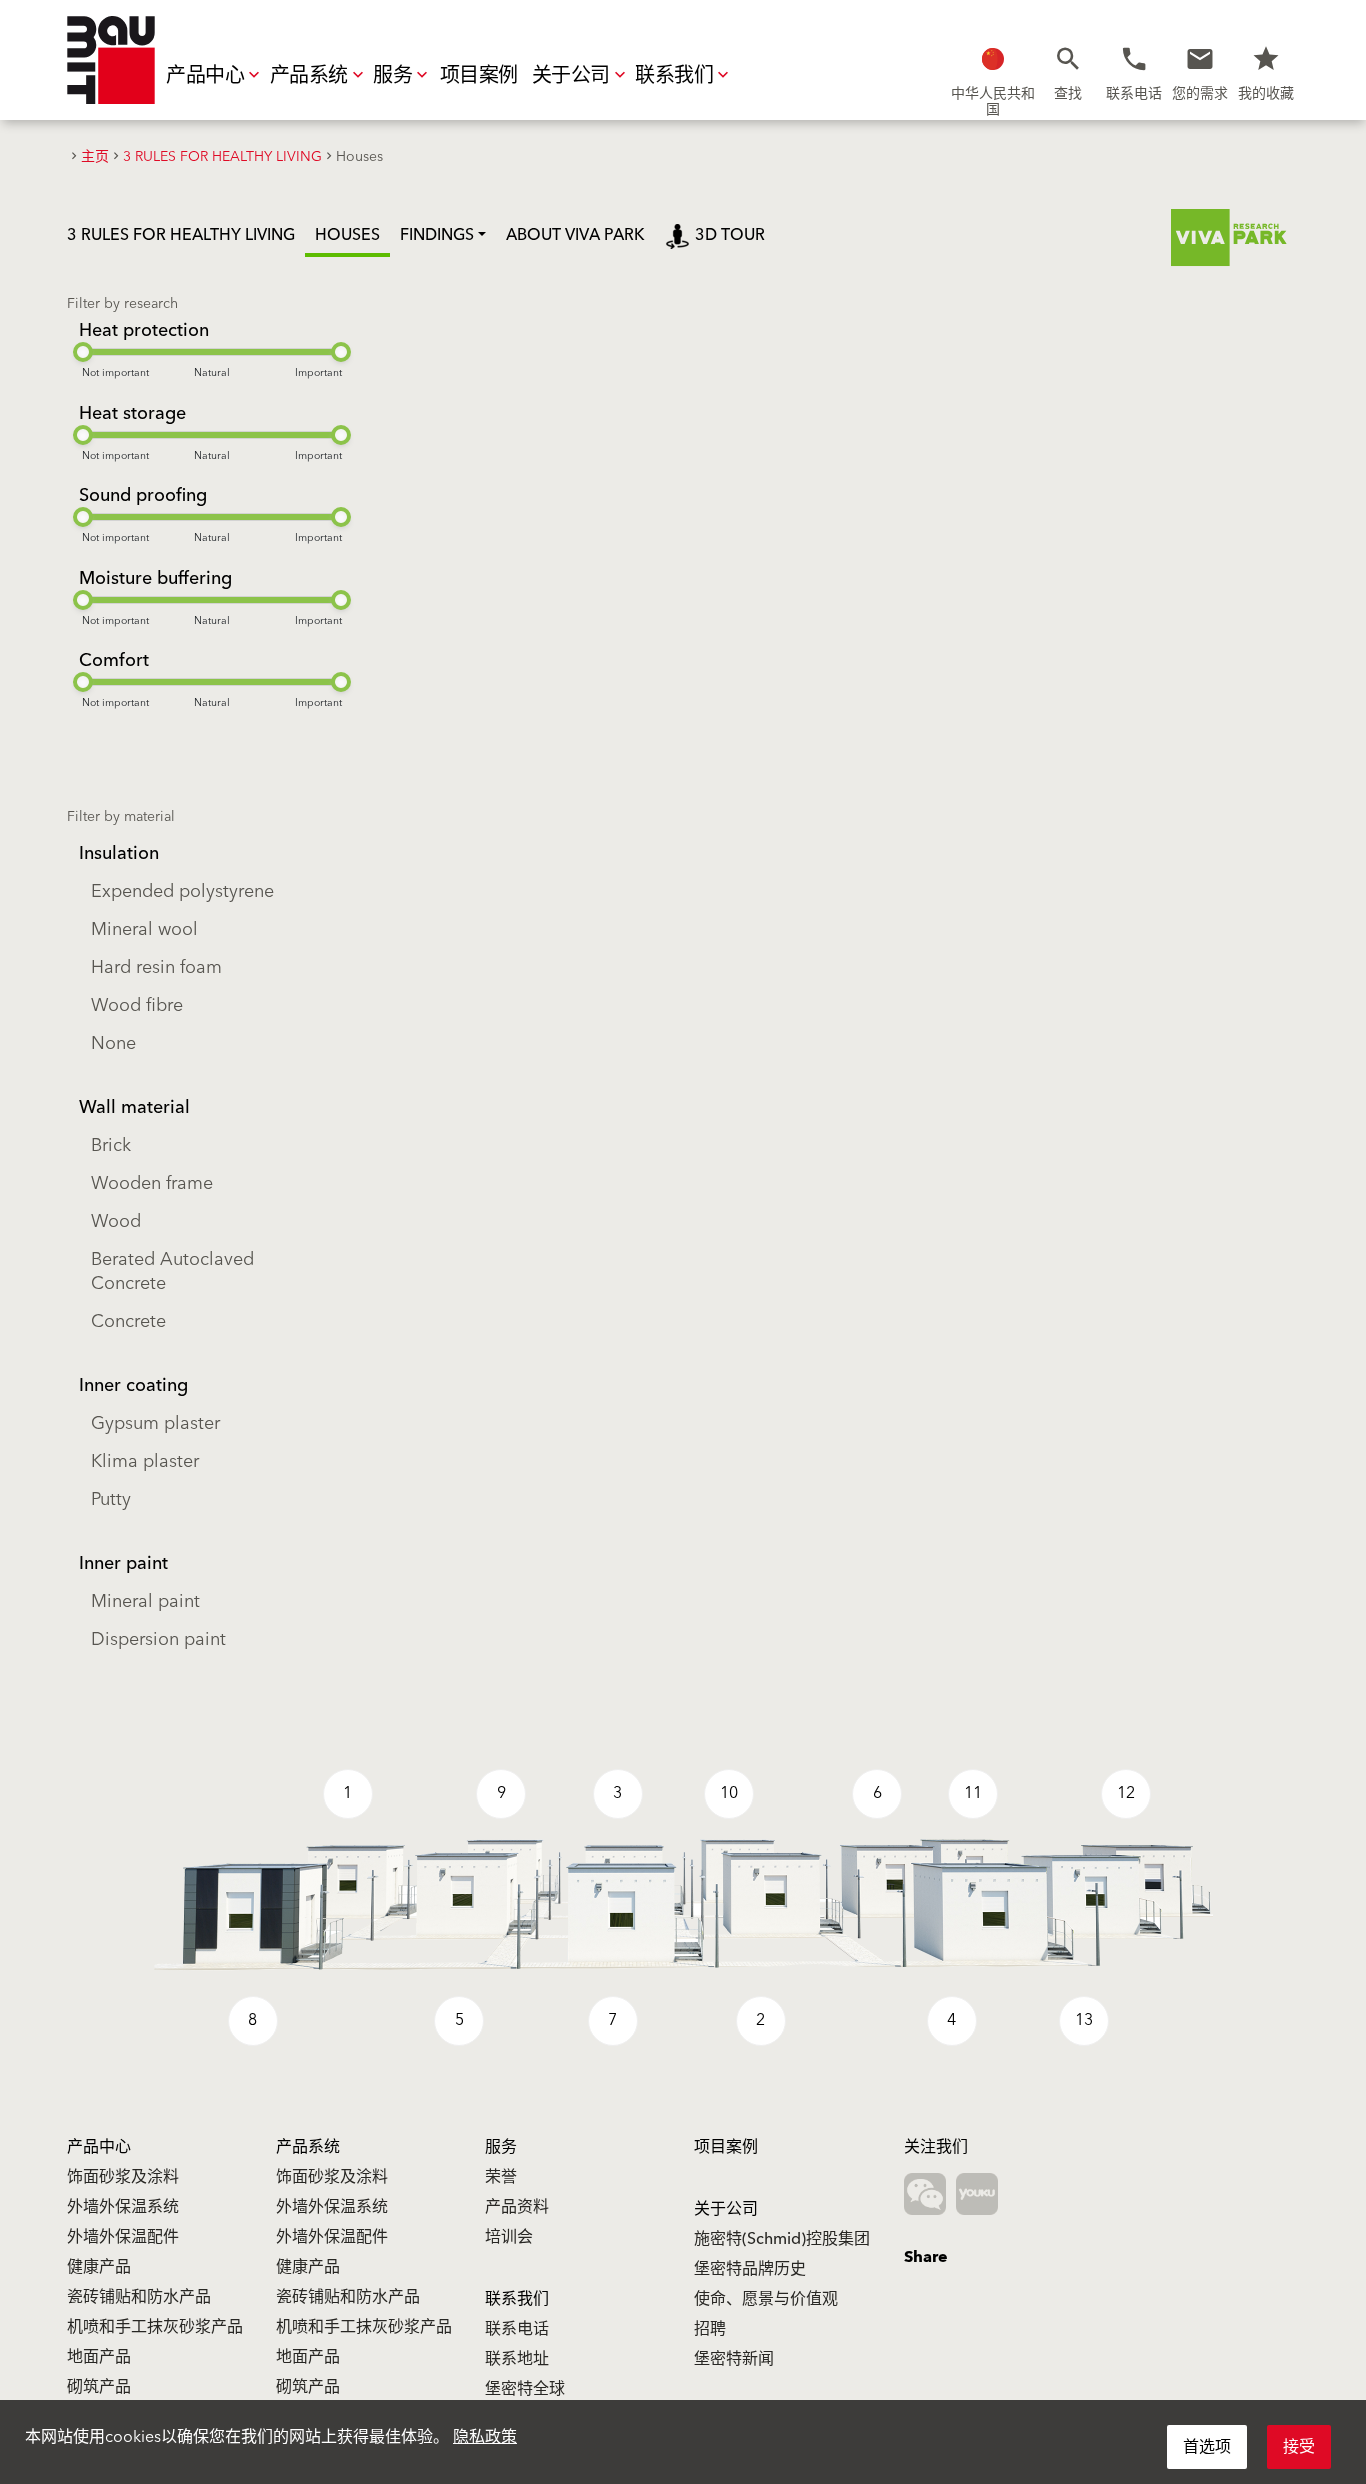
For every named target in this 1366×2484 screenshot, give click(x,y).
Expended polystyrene (182, 891)
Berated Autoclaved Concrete (172, 1271)
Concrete (128, 1321)
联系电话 (517, 2329)
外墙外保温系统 (123, 2207)
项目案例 (479, 76)
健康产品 (99, 2267)
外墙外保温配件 (123, 2237)
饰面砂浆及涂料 (123, 2177)
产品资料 (517, 2207)
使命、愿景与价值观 (766, 2299)
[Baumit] (111, 60)
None (113, 1043)
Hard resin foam (156, 967)
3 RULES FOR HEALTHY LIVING (181, 235)
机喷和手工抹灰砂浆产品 (155, 2327)
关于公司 (571, 76)
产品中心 (205, 76)
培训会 (509, 2237)
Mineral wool (144, 929)
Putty (111, 1499)
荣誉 (501, 2177)
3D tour (730, 235)
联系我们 (674, 76)
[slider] (83, 352)
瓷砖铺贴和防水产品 (139, 2297)
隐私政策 (485, 2437)
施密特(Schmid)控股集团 (782, 2239)
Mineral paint (145, 1601)
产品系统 (309, 76)
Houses (347, 235)
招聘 (710, 2329)
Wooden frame (152, 1183)
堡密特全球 (525, 2389)
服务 (392, 76)
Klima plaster (145, 1461)
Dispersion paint (158, 1639)
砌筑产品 (99, 2387)
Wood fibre (137, 1005)
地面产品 (99, 2357)
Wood (116, 1221)
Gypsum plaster (155, 1423)
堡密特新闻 (734, 2359)
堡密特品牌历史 (750, 2269)
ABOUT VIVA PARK (575, 235)
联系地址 (517, 2359)
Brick (111, 1145)
